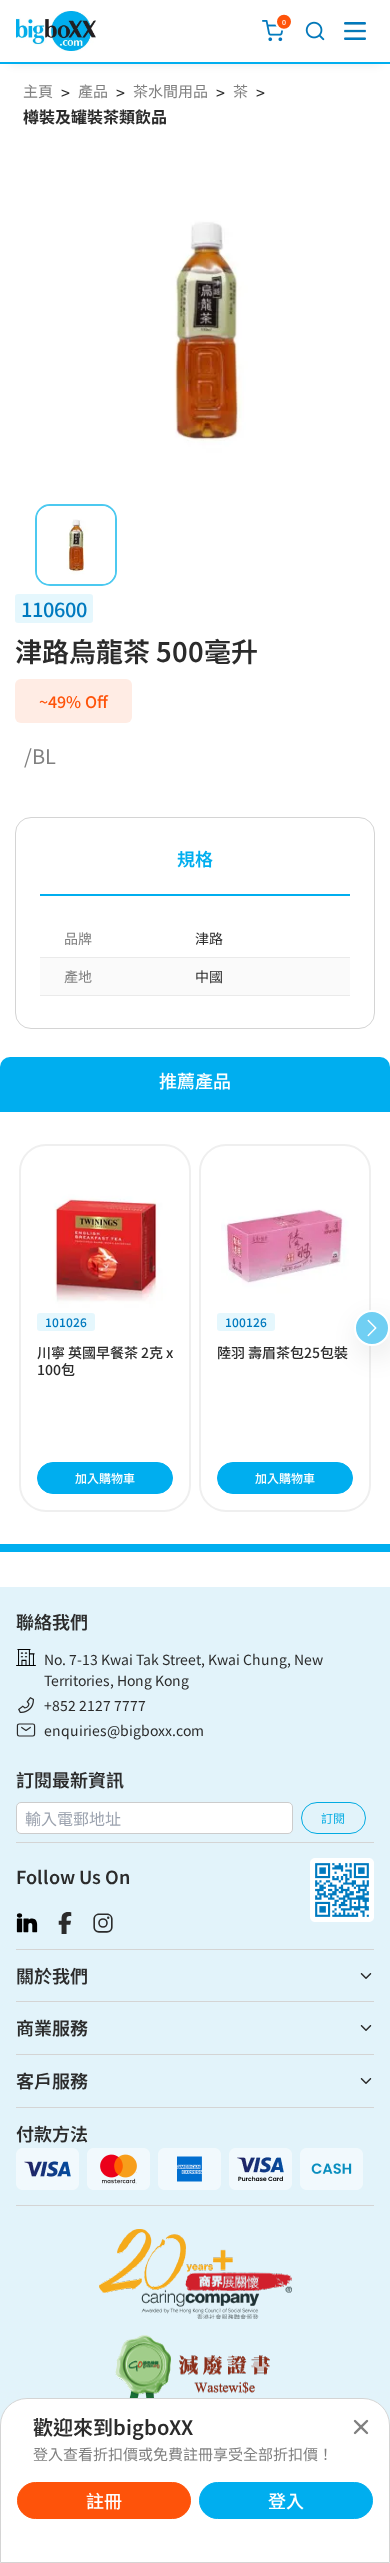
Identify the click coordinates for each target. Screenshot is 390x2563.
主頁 (38, 90)
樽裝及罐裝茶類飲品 (95, 116)
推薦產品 (195, 1080)
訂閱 (333, 1817)
